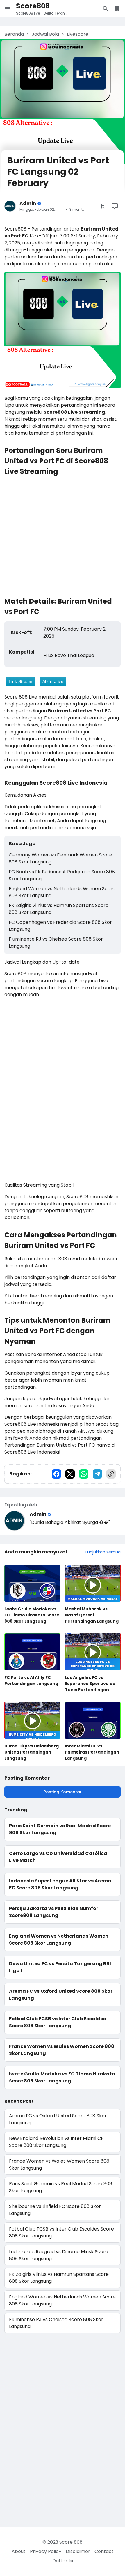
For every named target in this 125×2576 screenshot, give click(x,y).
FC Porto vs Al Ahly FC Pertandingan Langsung (31, 1681)
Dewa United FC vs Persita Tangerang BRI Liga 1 (60, 1967)
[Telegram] (97, 1474)
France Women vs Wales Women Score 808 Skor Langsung (62, 2050)
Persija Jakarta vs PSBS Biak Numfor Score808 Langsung (54, 1912)
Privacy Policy (46, 2551)
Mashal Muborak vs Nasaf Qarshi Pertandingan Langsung (92, 1615)
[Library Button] (117, 9)
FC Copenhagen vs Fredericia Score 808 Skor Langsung (60, 926)
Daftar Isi (63, 2561)
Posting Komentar (63, 1792)
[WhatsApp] (84, 1474)
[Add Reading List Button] (103, 206)
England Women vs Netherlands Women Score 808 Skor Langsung (62, 892)
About (19, 2551)
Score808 (33, 6)
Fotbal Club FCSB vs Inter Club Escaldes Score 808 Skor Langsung (57, 2022)
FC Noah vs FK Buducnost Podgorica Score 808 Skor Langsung (62, 875)
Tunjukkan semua (103, 1552)
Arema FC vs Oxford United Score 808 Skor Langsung (61, 1995)
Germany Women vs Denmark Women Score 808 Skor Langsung (60, 858)
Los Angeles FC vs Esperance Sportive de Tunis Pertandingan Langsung (90, 1684)
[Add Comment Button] (115, 206)
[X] (70, 1474)
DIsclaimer (78, 2551)
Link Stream (21, 681)
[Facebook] (56, 1474)
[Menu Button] (8, 9)
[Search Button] (106, 9)
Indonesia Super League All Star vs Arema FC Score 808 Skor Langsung (60, 1884)
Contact (104, 2551)
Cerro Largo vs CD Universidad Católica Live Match (58, 1857)
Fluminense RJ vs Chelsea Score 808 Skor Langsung (56, 943)
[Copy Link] (111, 1474)
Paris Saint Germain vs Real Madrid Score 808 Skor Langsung (60, 1829)
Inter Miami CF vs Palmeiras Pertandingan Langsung (92, 1752)
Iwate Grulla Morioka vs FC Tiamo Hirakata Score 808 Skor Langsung (32, 1615)
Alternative (53, 681)
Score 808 (71, 2542)
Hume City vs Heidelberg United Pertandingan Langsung (32, 1752)
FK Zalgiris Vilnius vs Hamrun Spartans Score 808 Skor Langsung (59, 909)
